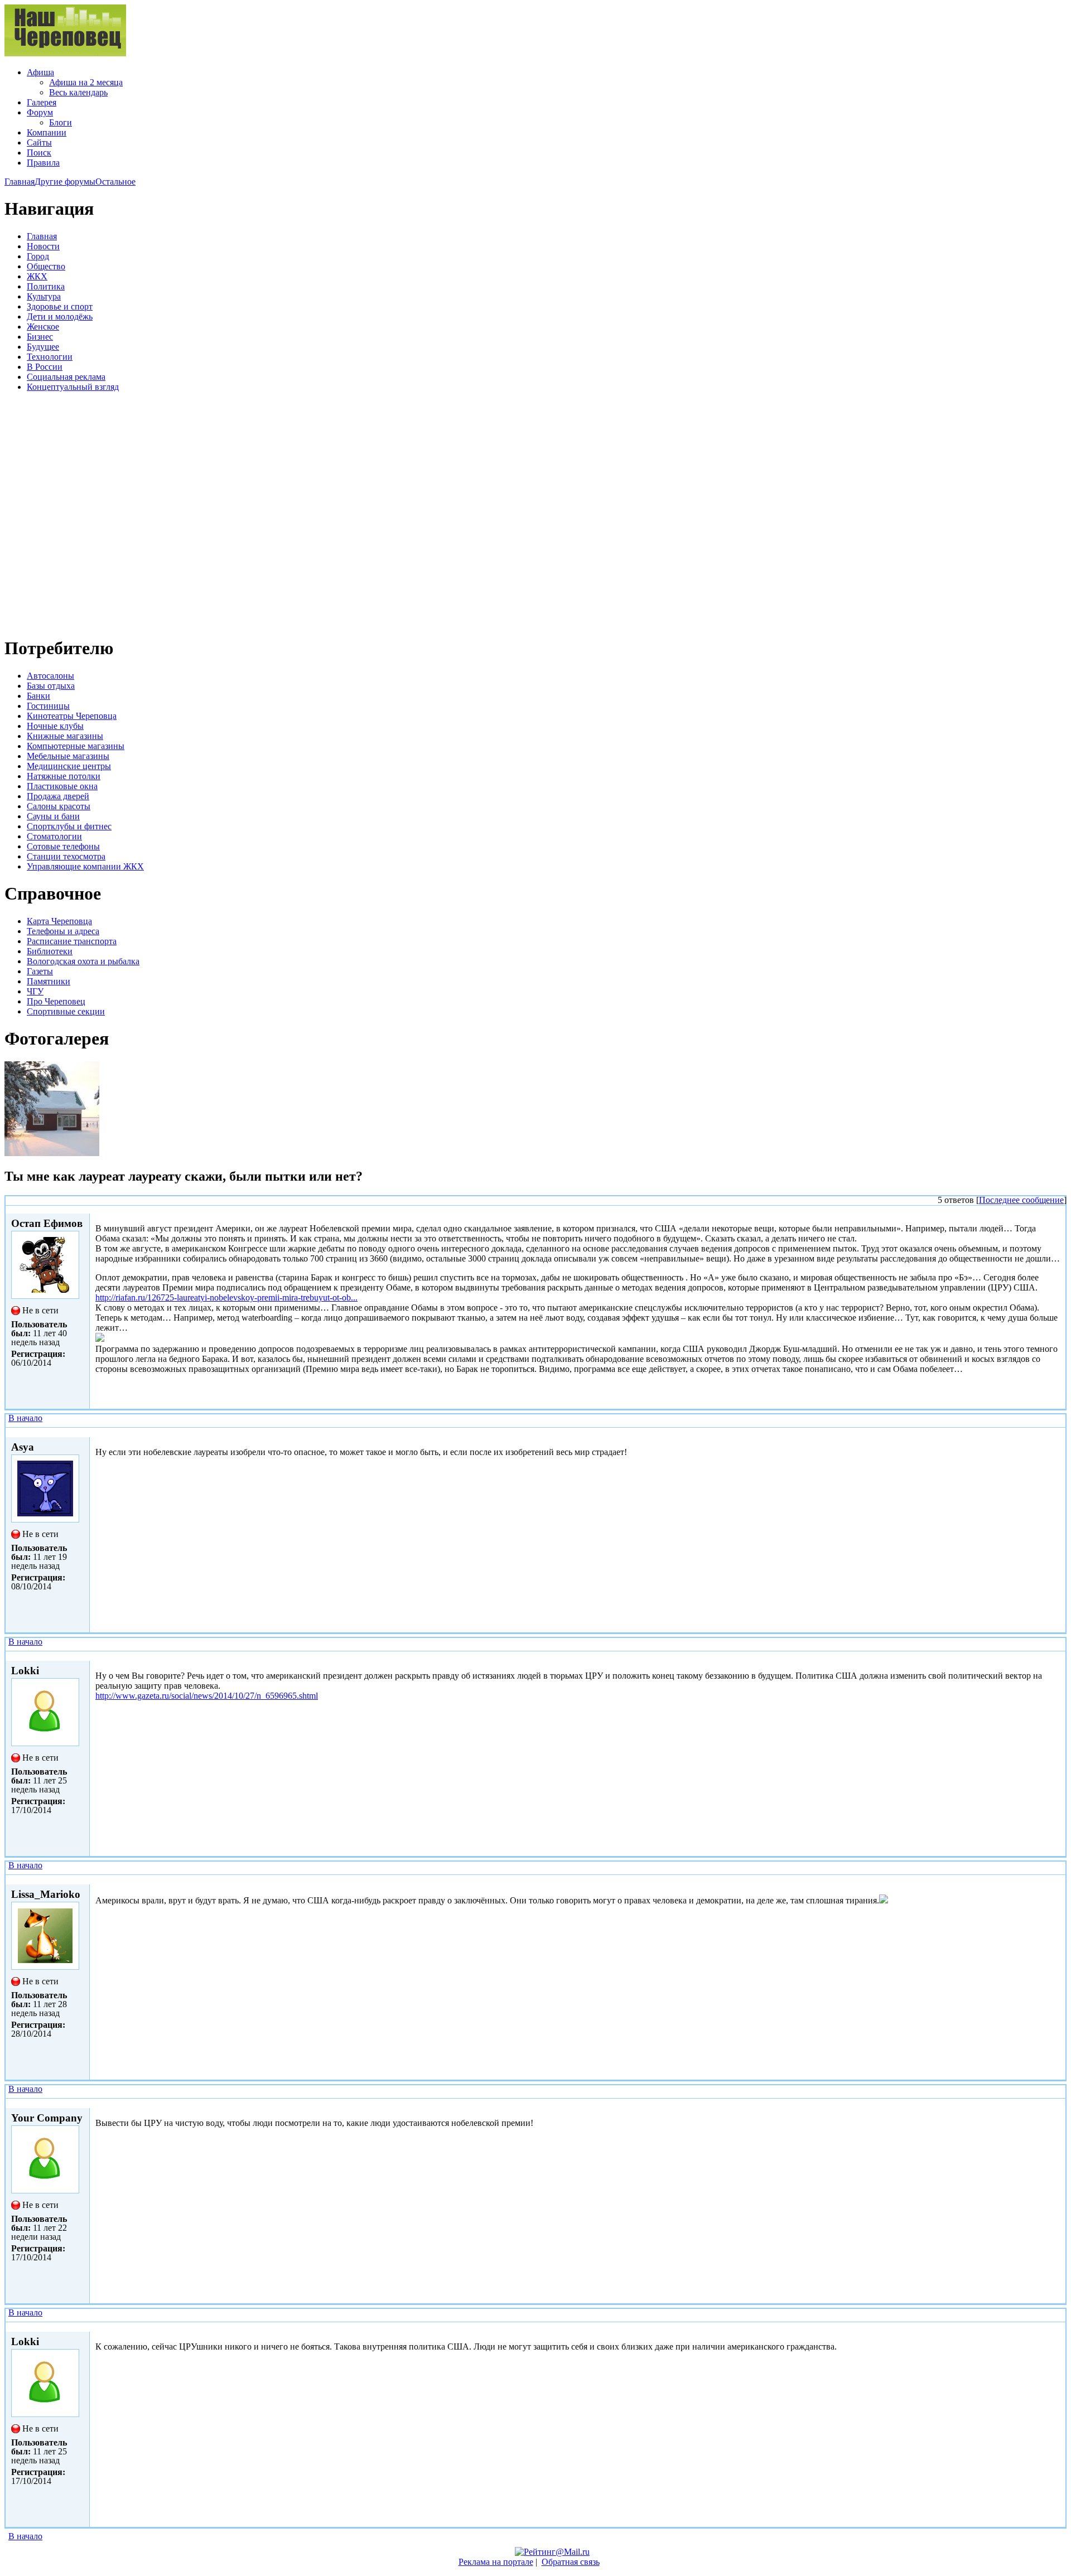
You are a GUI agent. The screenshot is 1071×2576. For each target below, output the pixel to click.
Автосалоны (50, 676)
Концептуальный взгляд (73, 387)
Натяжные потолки (64, 776)
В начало (25, 1418)
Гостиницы (48, 706)
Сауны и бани (53, 816)
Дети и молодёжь (60, 316)
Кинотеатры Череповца (72, 716)
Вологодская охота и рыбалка (83, 961)
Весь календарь (78, 92)
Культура (44, 296)
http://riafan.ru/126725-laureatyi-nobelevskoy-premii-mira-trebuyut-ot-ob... (226, 1297)
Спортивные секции (66, 1011)
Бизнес (40, 337)
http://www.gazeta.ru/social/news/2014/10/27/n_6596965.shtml (207, 1696)
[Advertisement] (71, 513)
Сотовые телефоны (63, 846)
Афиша (40, 72)
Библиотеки (50, 951)
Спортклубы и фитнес (69, 826)
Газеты (40, 971)
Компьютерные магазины (76, 746)
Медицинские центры (69, 766)
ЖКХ (37, 276)
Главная (20, 182)
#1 (1058, 1432)
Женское (43, 327)
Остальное (115, 182)
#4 (1058, 2103)
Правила (43, 163)
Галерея (42, 102)
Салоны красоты (59, 806)
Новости (43, 246)
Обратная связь (571, 2562)
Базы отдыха (51, 686)
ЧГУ (35, 991)
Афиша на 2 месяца (86, 82)
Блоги (61, 122)
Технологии (50, 357)
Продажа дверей (58, 796)
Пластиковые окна (62, 786)
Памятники (49, 981)
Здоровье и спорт (60, 306)
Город (38, 256)
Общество (46, 266)
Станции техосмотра (66, 856)
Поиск (39, 153)
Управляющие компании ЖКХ (85, 866)
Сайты (39, 142)
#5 (1058, 2326)
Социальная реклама (66, 377)
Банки (38, 696)
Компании (47, 132)
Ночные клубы (55, 726)
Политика (46, 286)
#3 (1058, 1879)
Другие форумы (65, 182)
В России (45, 367)
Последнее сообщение (1021, 1200)
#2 (1058, 1656)
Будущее (43, 347)
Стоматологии (54, 836)
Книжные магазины (65, 736)
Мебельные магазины (68, 756)
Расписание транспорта (72, 941)
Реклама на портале (496, 2562)
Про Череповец (56, 1001)
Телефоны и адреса (63, 931)
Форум (40, 112)
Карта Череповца (59, 921)
